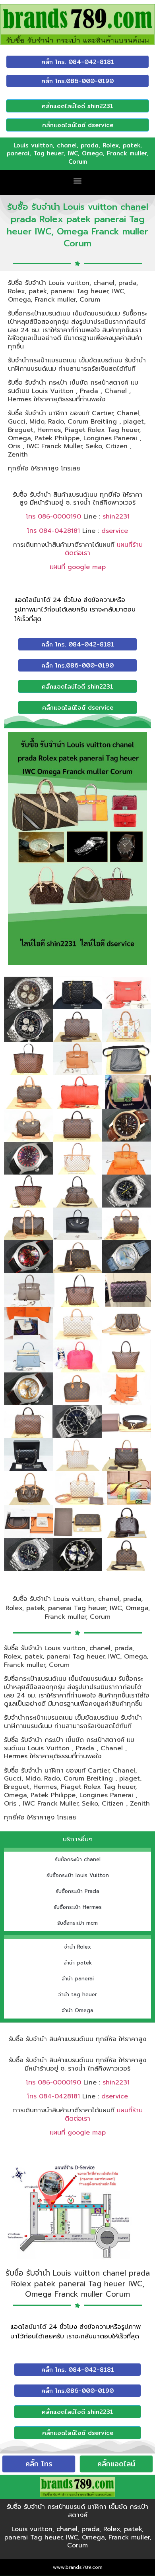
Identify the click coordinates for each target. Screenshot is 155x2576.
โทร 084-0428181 (53, 531)
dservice (115, 531)
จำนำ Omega (77, 2010)
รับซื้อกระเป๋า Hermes (78, 1907)
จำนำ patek (78, 1963)
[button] (78, 181)
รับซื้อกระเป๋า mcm (77, 1923)
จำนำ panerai (78, 1979)
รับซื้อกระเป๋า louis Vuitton (78, 1875)
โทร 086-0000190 (53, 517)
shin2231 (116, 517)
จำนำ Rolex (77, 1947)
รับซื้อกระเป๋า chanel (78, 1859)
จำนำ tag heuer (77, 1994)
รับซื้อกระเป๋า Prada (77, 1891)
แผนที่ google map (78, 567)
